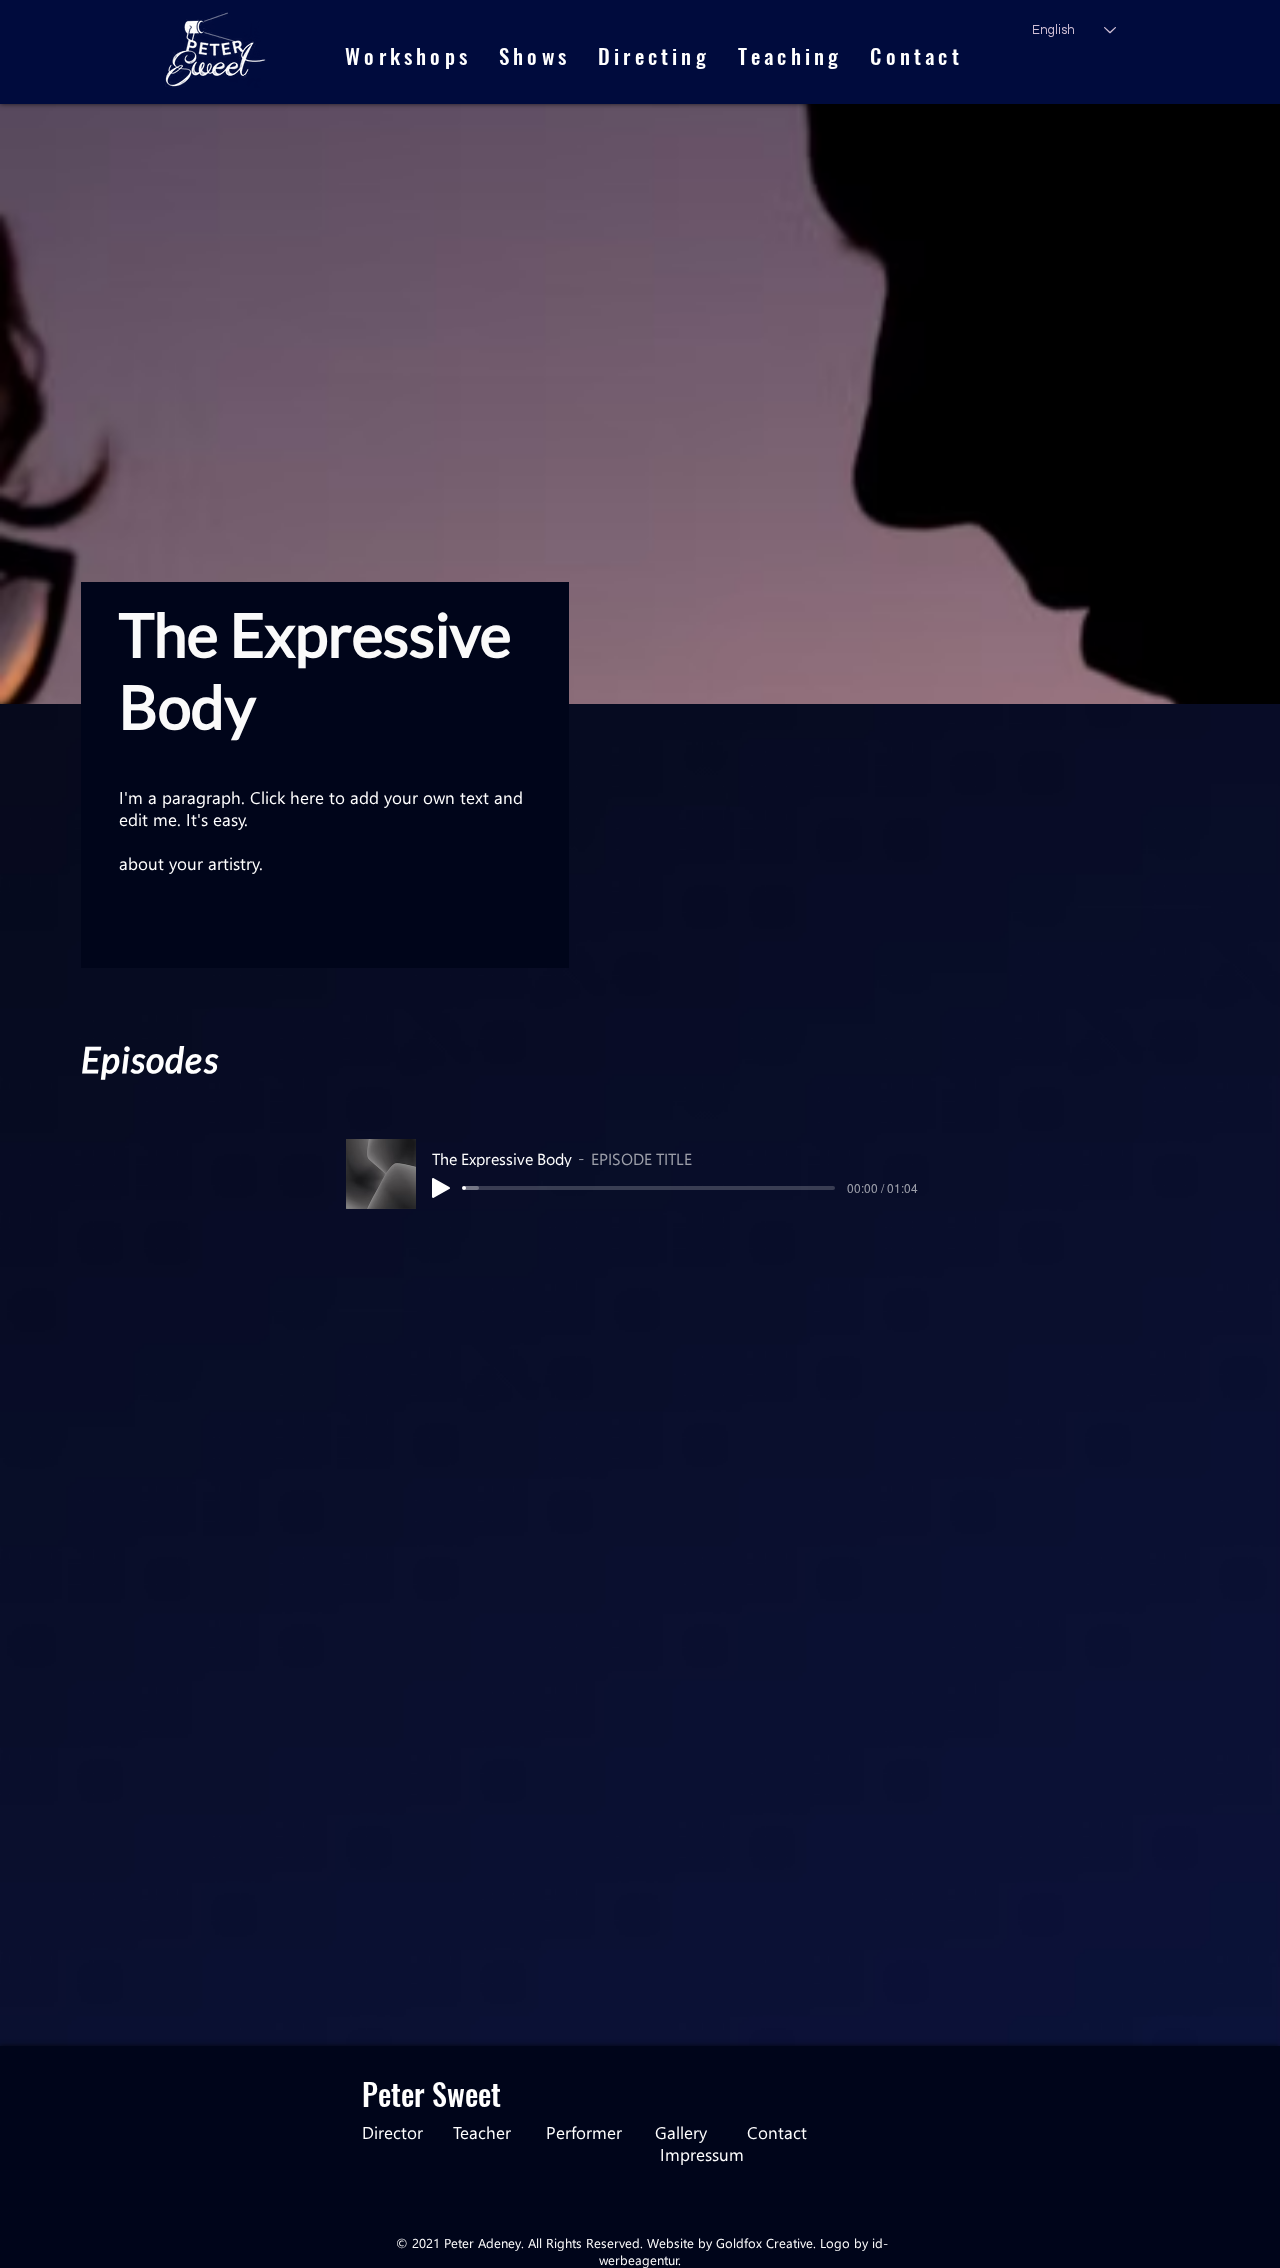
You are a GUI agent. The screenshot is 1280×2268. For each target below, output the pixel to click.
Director (407, 2132)
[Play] (441, 1188)
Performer (584, 2132)
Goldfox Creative (764, 2242)
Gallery (701, 2132)
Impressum (702, 2154)
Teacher (499, 2132)
